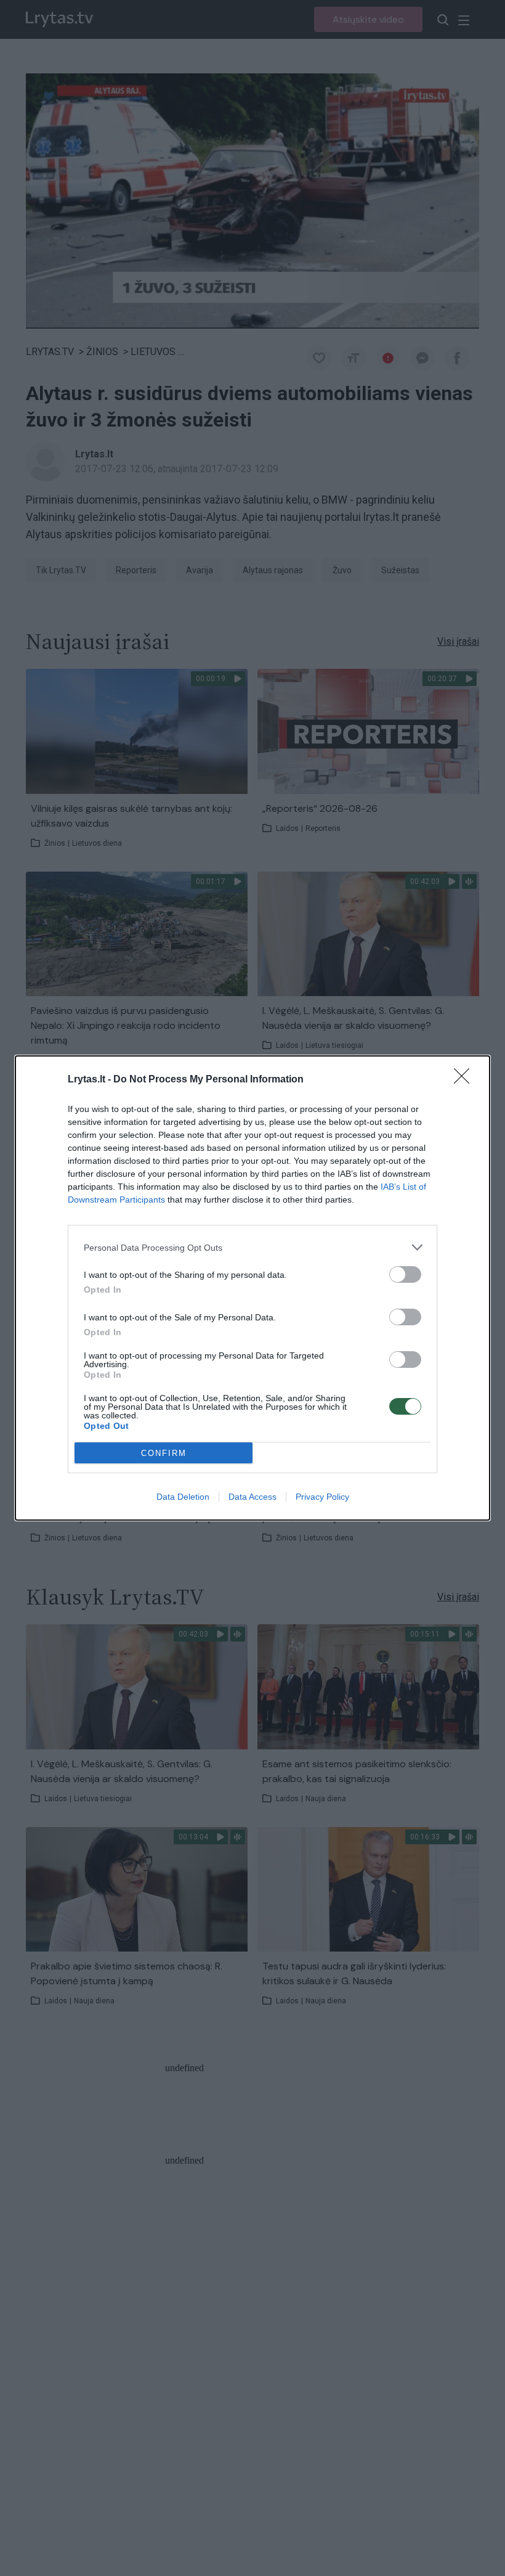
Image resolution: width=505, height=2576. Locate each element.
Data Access (252, 1497)
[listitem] (252, 1247)
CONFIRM (164, 1453)
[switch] (405, 1274)
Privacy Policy (322, 1497)
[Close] (466, 1080)
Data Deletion (183, 1497)
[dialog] (252, 1288)
